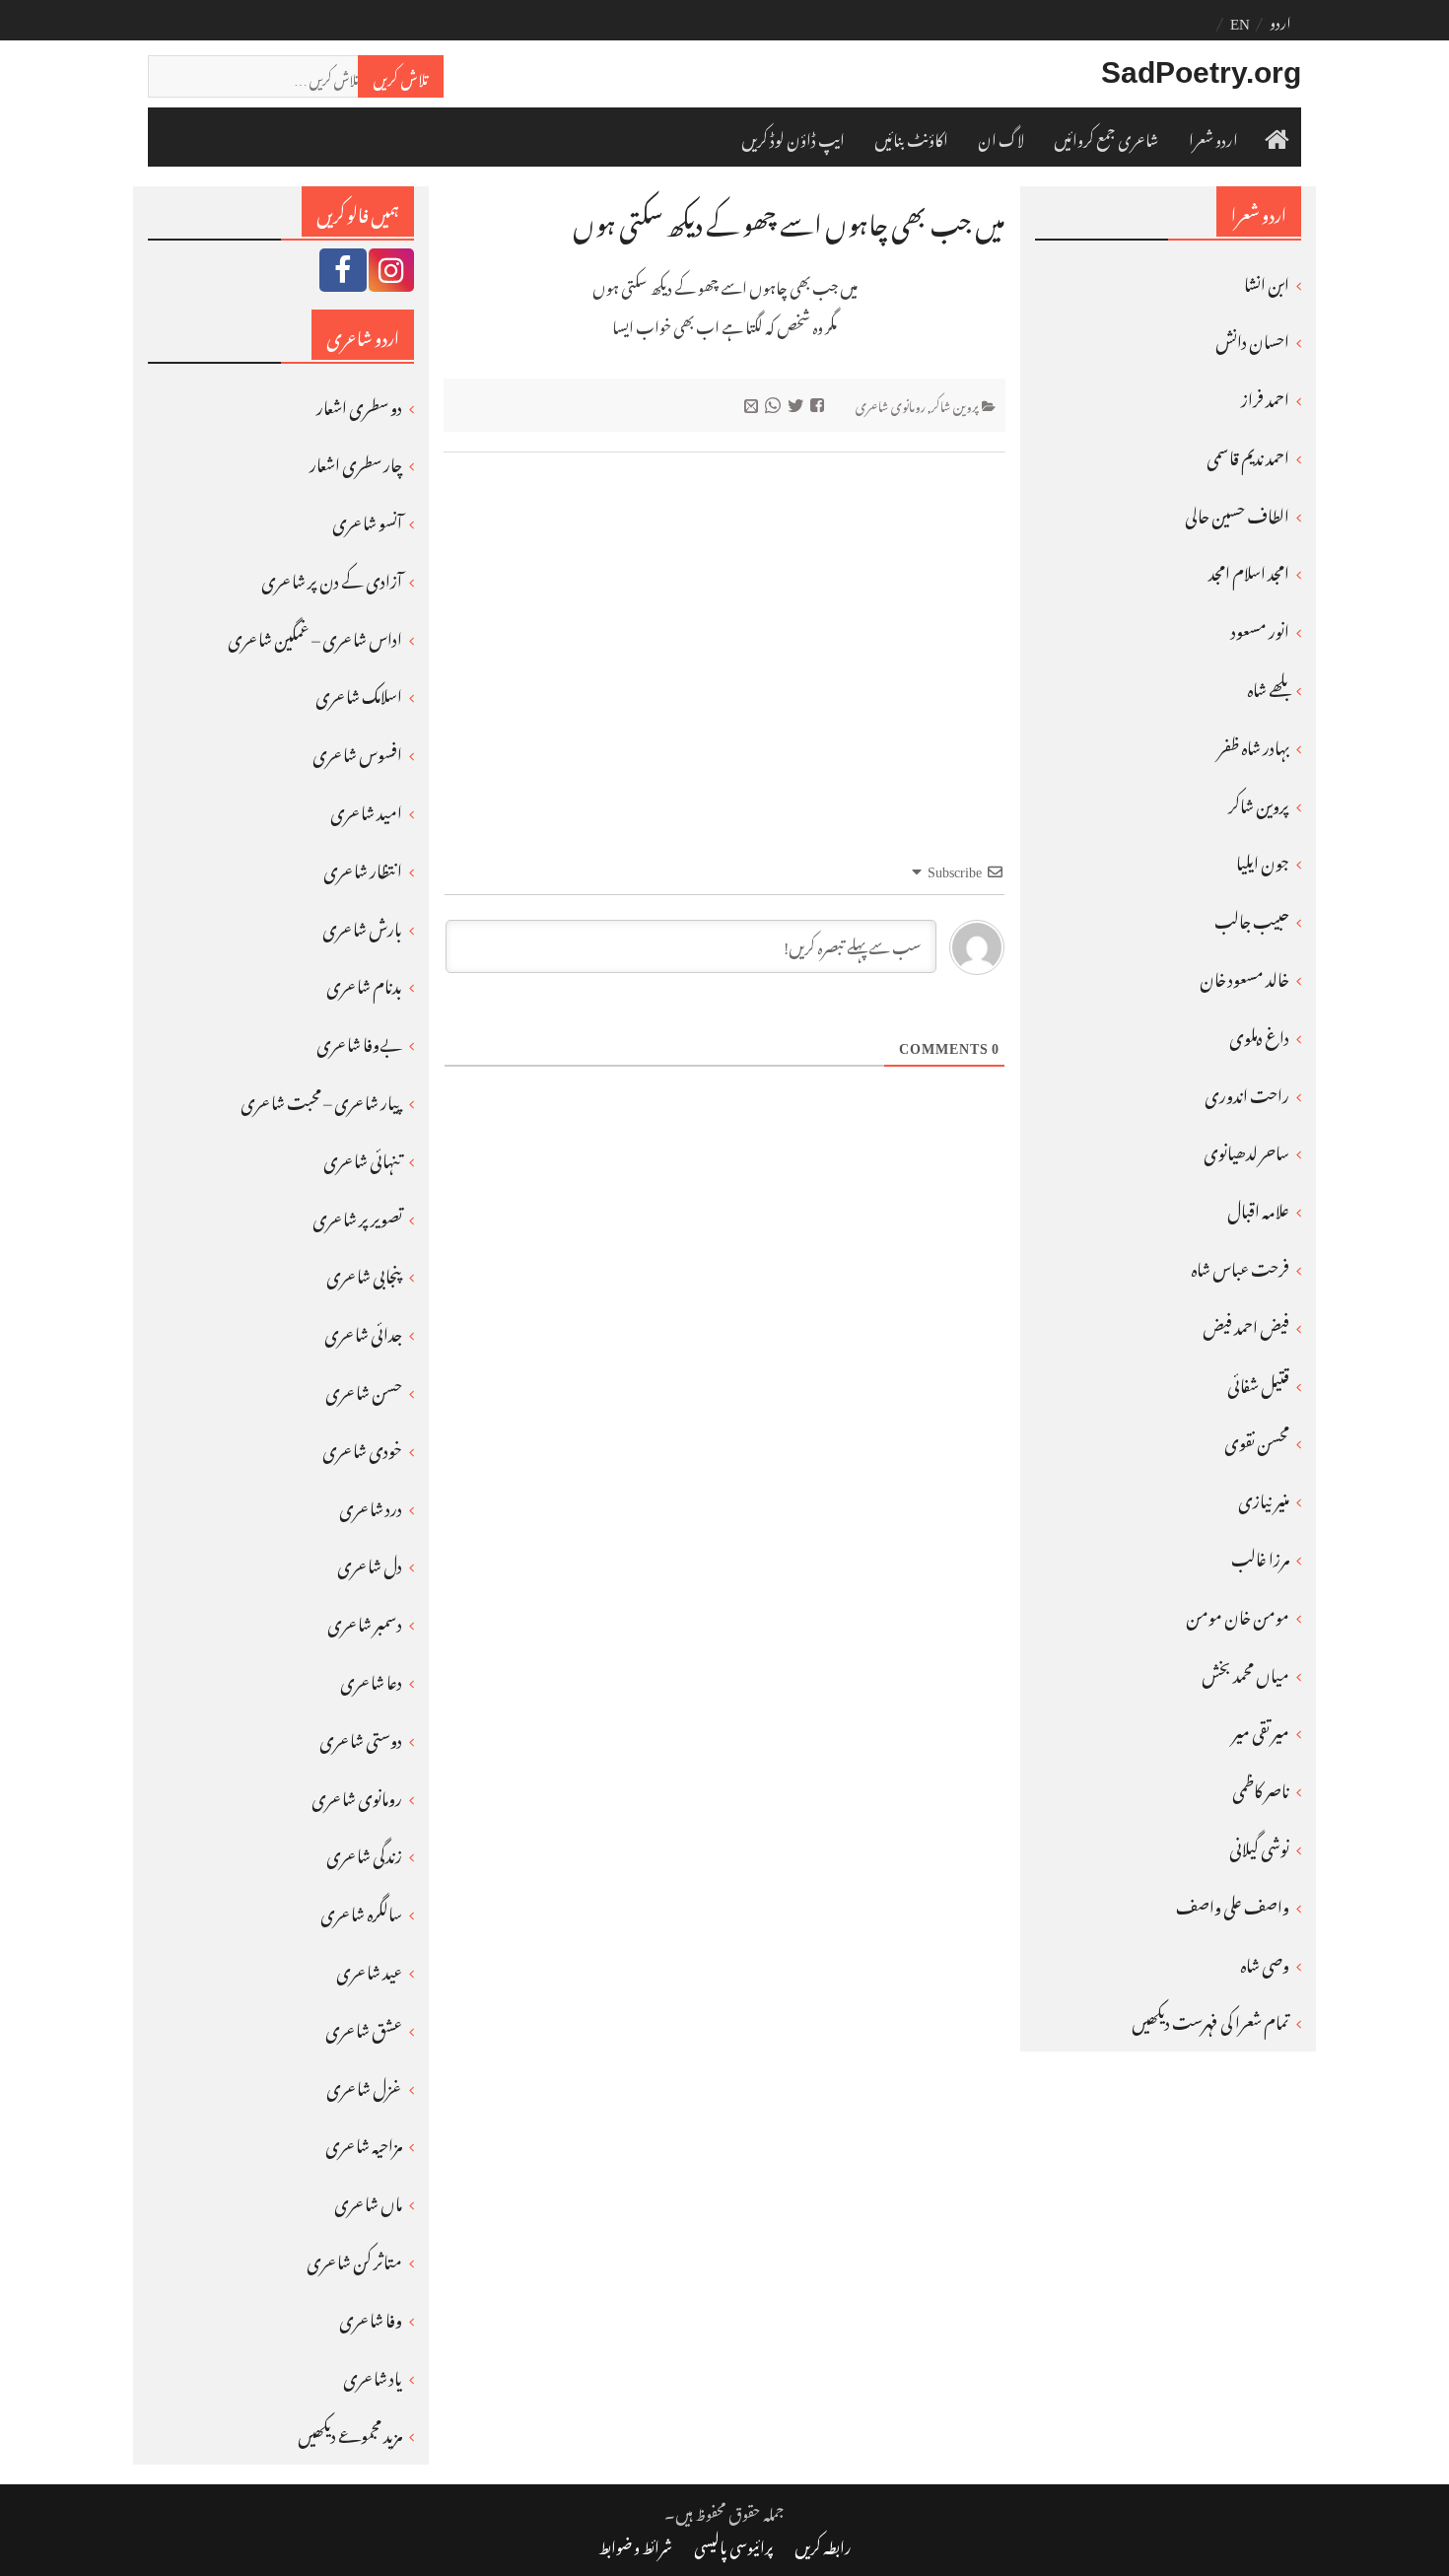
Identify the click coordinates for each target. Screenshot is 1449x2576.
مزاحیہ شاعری (364, 2142)
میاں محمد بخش (1245, 1672)
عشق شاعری (364, 2027)
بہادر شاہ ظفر (1254, 744)
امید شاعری (366, 809)
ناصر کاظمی (1261, 1787)
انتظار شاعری (363, 868)
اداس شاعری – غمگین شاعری (315, 636)
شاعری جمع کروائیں (1106, 137)
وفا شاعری (371, 2317)
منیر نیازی (1264, 1497)
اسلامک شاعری (359, 693)
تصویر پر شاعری (357, 1216)
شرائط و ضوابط (635, 2544)
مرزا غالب (1260, 1556)
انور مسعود (1260, 628)
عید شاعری (369, 1969)
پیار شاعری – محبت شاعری (321, 1099)
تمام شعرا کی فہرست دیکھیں (1210, 2019)
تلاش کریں (401, 76)
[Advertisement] (724, 621)
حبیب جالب (1252, 918)
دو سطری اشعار (359, 404)
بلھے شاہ (1268, 686)
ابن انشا (1267, 281)
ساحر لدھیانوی (1246, 1149)
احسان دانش (1252, 338)
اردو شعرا (1213, 137)
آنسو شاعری (367, 520)
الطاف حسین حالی (1237, 513)
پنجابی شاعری (364, 1273)
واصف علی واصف (1233, 1904)
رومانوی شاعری (891, 404)
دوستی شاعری (361, 1737)
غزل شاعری (364, 2085)
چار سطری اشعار (356, 461)
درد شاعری (371, 1505)
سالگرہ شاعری (361, 1911)
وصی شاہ (1265, 1962)
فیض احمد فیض (1246, 1324)
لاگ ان (1001, 137)
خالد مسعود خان (1244, 976)
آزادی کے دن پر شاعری (332, 578)
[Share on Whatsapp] (775, 404)
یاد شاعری (373, 2375)
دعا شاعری (371, 1679)
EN (1240, 20)
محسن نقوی (1257, 1439)
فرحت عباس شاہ (1240, 1266)
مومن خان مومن (1238, 1614)
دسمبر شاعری (365, 1621)
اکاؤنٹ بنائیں (911, 137)
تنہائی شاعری (363, 1157)
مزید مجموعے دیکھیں (350, 2432)
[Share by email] (754, 404)
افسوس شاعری (357, 751)
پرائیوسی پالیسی (733, 2544)
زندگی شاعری (364, 1852)
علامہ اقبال (1258, 1208)
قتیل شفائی (1258, 1382)
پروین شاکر (955, 404)
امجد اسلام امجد (1249, 570)
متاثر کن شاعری (354, 2259)
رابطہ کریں (823, 2544)
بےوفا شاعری (359, 1041)
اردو (1280, 20)
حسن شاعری (364, 1389)
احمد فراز (1265, 396)
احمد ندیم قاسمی (1248, 454)
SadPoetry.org (1201, 72)
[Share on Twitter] (798, 404)
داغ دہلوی (1259, 1034)
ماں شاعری (368, 2200)
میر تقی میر (1261, 1729)
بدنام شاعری (364, 983)
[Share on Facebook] (820, 404)
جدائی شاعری (363, 1331)
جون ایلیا (1263, 860)
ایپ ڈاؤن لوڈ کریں (793, 137)
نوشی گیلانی (1259, 1845)
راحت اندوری (1247, 1092)
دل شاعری (370, 1563)
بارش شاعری (362, 926)
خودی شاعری (362, 1447)
